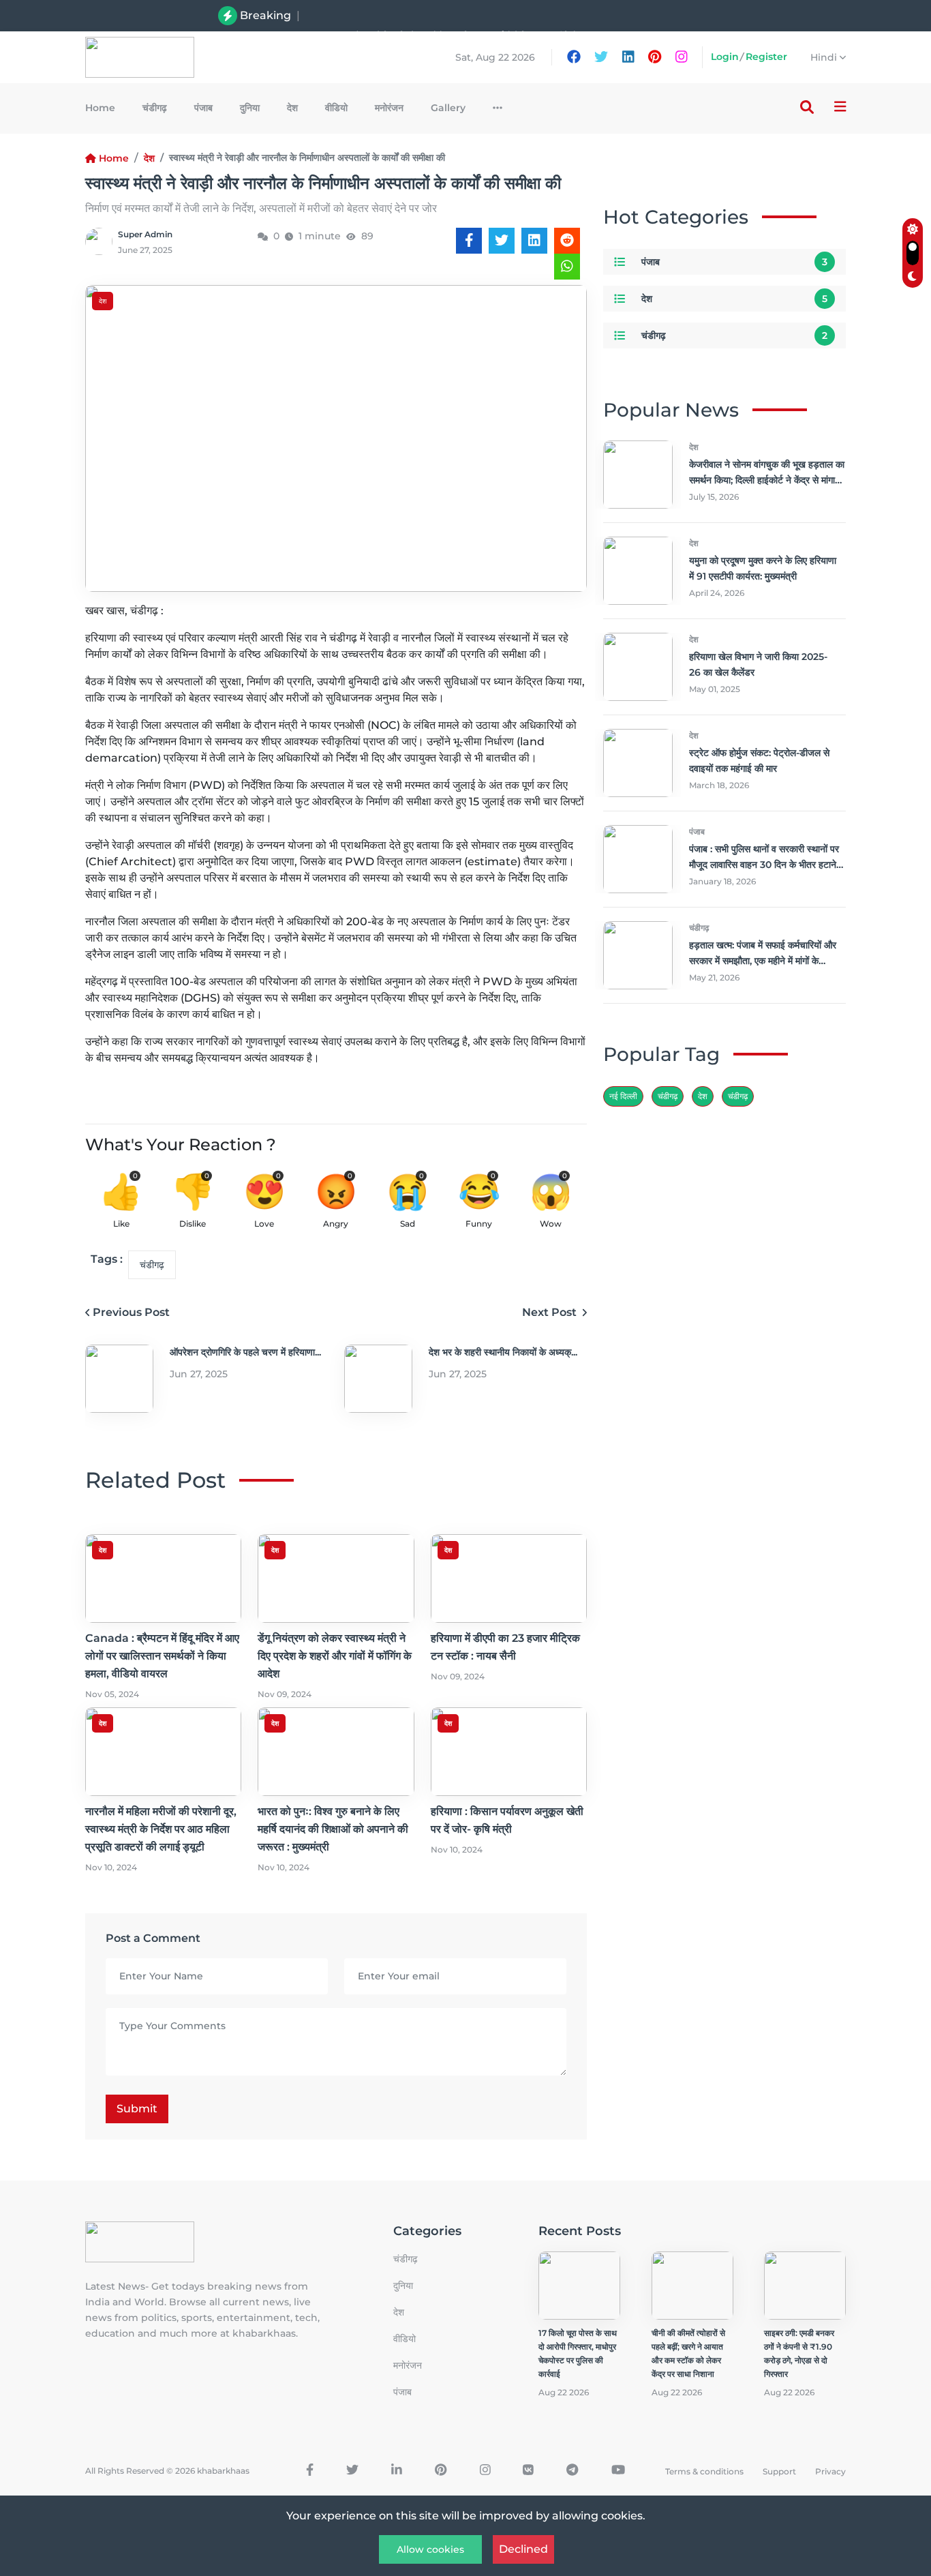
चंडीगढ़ (738, 1096)
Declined (523, 2549)
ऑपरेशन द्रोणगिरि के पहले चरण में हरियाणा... (245, 1352)
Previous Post (131, 1312)
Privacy (830, 2471)
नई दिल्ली (623, 1096)
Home (100, 108)
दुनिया (250, 108)
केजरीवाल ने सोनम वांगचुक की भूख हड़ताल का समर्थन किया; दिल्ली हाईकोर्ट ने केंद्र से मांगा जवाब (767, 480)
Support (779, 2471)
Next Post (551, 1312)
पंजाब (203, 108)
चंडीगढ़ (155, 108)
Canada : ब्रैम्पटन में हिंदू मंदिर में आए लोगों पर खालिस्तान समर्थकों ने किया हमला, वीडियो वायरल (457, 15)
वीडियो (336, 108)
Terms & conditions (704, 2471)
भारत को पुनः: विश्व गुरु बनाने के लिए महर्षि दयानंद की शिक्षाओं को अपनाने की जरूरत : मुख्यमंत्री (333, 1829)
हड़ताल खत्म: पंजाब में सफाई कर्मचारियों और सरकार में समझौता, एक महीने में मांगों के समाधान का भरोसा (763, 961)
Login (725, 57)
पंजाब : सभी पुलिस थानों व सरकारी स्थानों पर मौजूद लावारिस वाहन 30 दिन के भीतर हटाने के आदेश (764, 865)
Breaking (265, 15)
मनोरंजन (389, 108)
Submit (137, 2109)
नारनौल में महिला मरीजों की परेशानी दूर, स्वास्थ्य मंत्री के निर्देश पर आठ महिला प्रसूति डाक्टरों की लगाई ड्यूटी (161, 1829)
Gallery (448, 108)
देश (292, 108)
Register (766, 57)
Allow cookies (430, 2549)
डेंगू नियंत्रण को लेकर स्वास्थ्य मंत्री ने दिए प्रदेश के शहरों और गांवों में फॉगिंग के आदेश (335, 1656)
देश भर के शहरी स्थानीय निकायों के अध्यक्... (503, 1352)
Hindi (825, 57)
